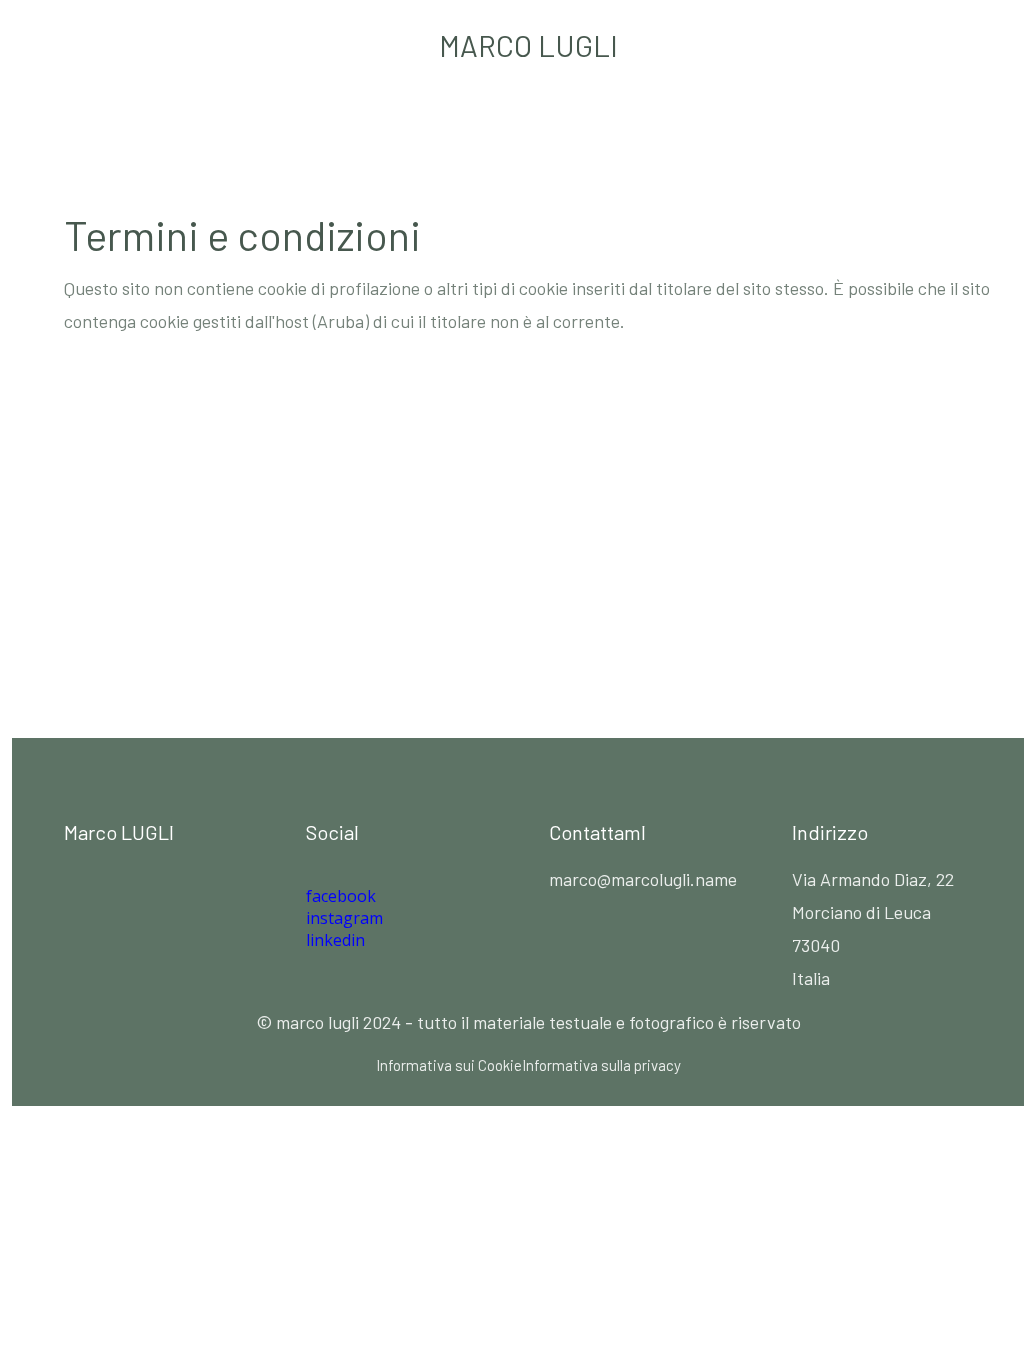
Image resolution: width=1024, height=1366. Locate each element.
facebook (341, 896)
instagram (344, 918)
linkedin (335, 940)
